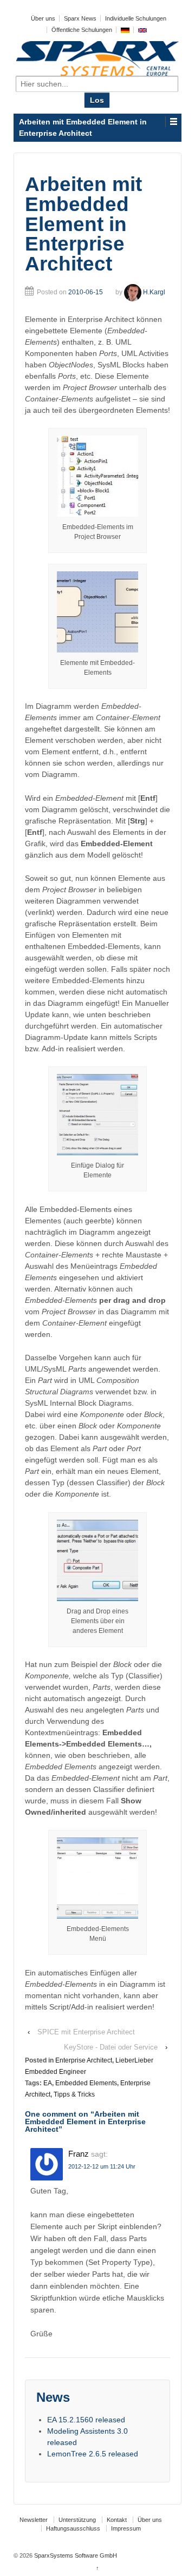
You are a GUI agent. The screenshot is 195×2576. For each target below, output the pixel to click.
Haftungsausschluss (73, 2528)
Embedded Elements (86, 2083)
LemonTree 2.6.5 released (93, 2454)
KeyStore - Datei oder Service (111, 2047)
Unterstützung (77, 2520)
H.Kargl (154, 292)
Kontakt (117, 2520)
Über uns (43, 18)
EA (48, 2083)
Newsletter (34, 2520)
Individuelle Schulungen (136, 18)
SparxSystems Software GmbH (75, 2555)
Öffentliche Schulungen (82, 30)
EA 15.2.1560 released (86, 2420)
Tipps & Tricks (74, 2094)
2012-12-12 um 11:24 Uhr (102, 2166)
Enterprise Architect (84, 2060)
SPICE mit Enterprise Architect (86, 2032)
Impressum (126, 2528)
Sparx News (80, 18)
